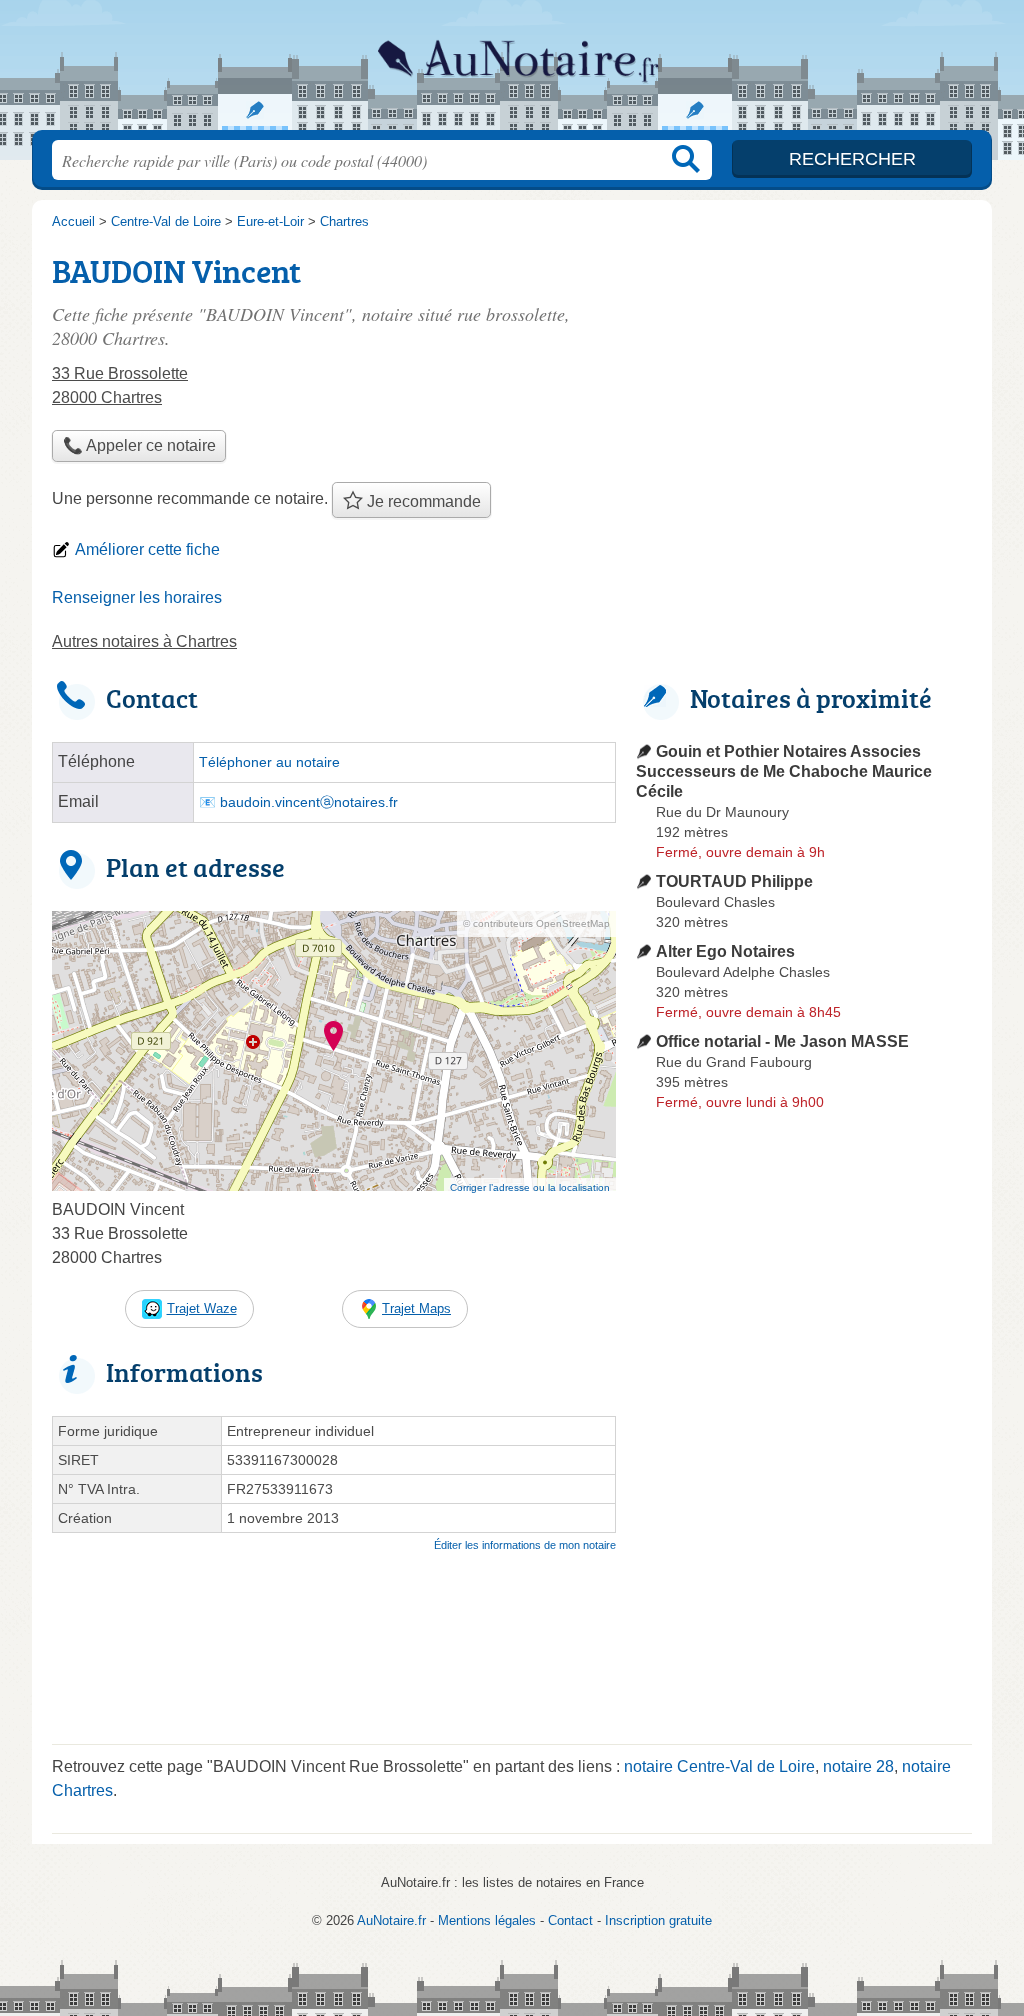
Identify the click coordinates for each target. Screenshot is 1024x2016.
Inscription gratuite (658, 1920)
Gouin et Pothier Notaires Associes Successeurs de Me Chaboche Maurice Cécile (784, 771)
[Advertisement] (804, 386)
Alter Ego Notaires (725, 951)
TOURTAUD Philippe (734, 881)
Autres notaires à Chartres (144, 641)
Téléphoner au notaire (269, 762)
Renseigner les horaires (137, 597)
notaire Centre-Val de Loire (719, 1766)
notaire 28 (858, 1766)
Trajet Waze (202, 1308)
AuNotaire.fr (512, 71)
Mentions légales (487, 1920)
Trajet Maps (416, 1308)
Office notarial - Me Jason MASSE (782, 1041)
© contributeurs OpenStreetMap (536, 923)
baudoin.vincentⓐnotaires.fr (309, 802)
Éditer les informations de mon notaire (525, 1545)
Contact (570, 1920)
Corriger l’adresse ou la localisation (530, 1187)
